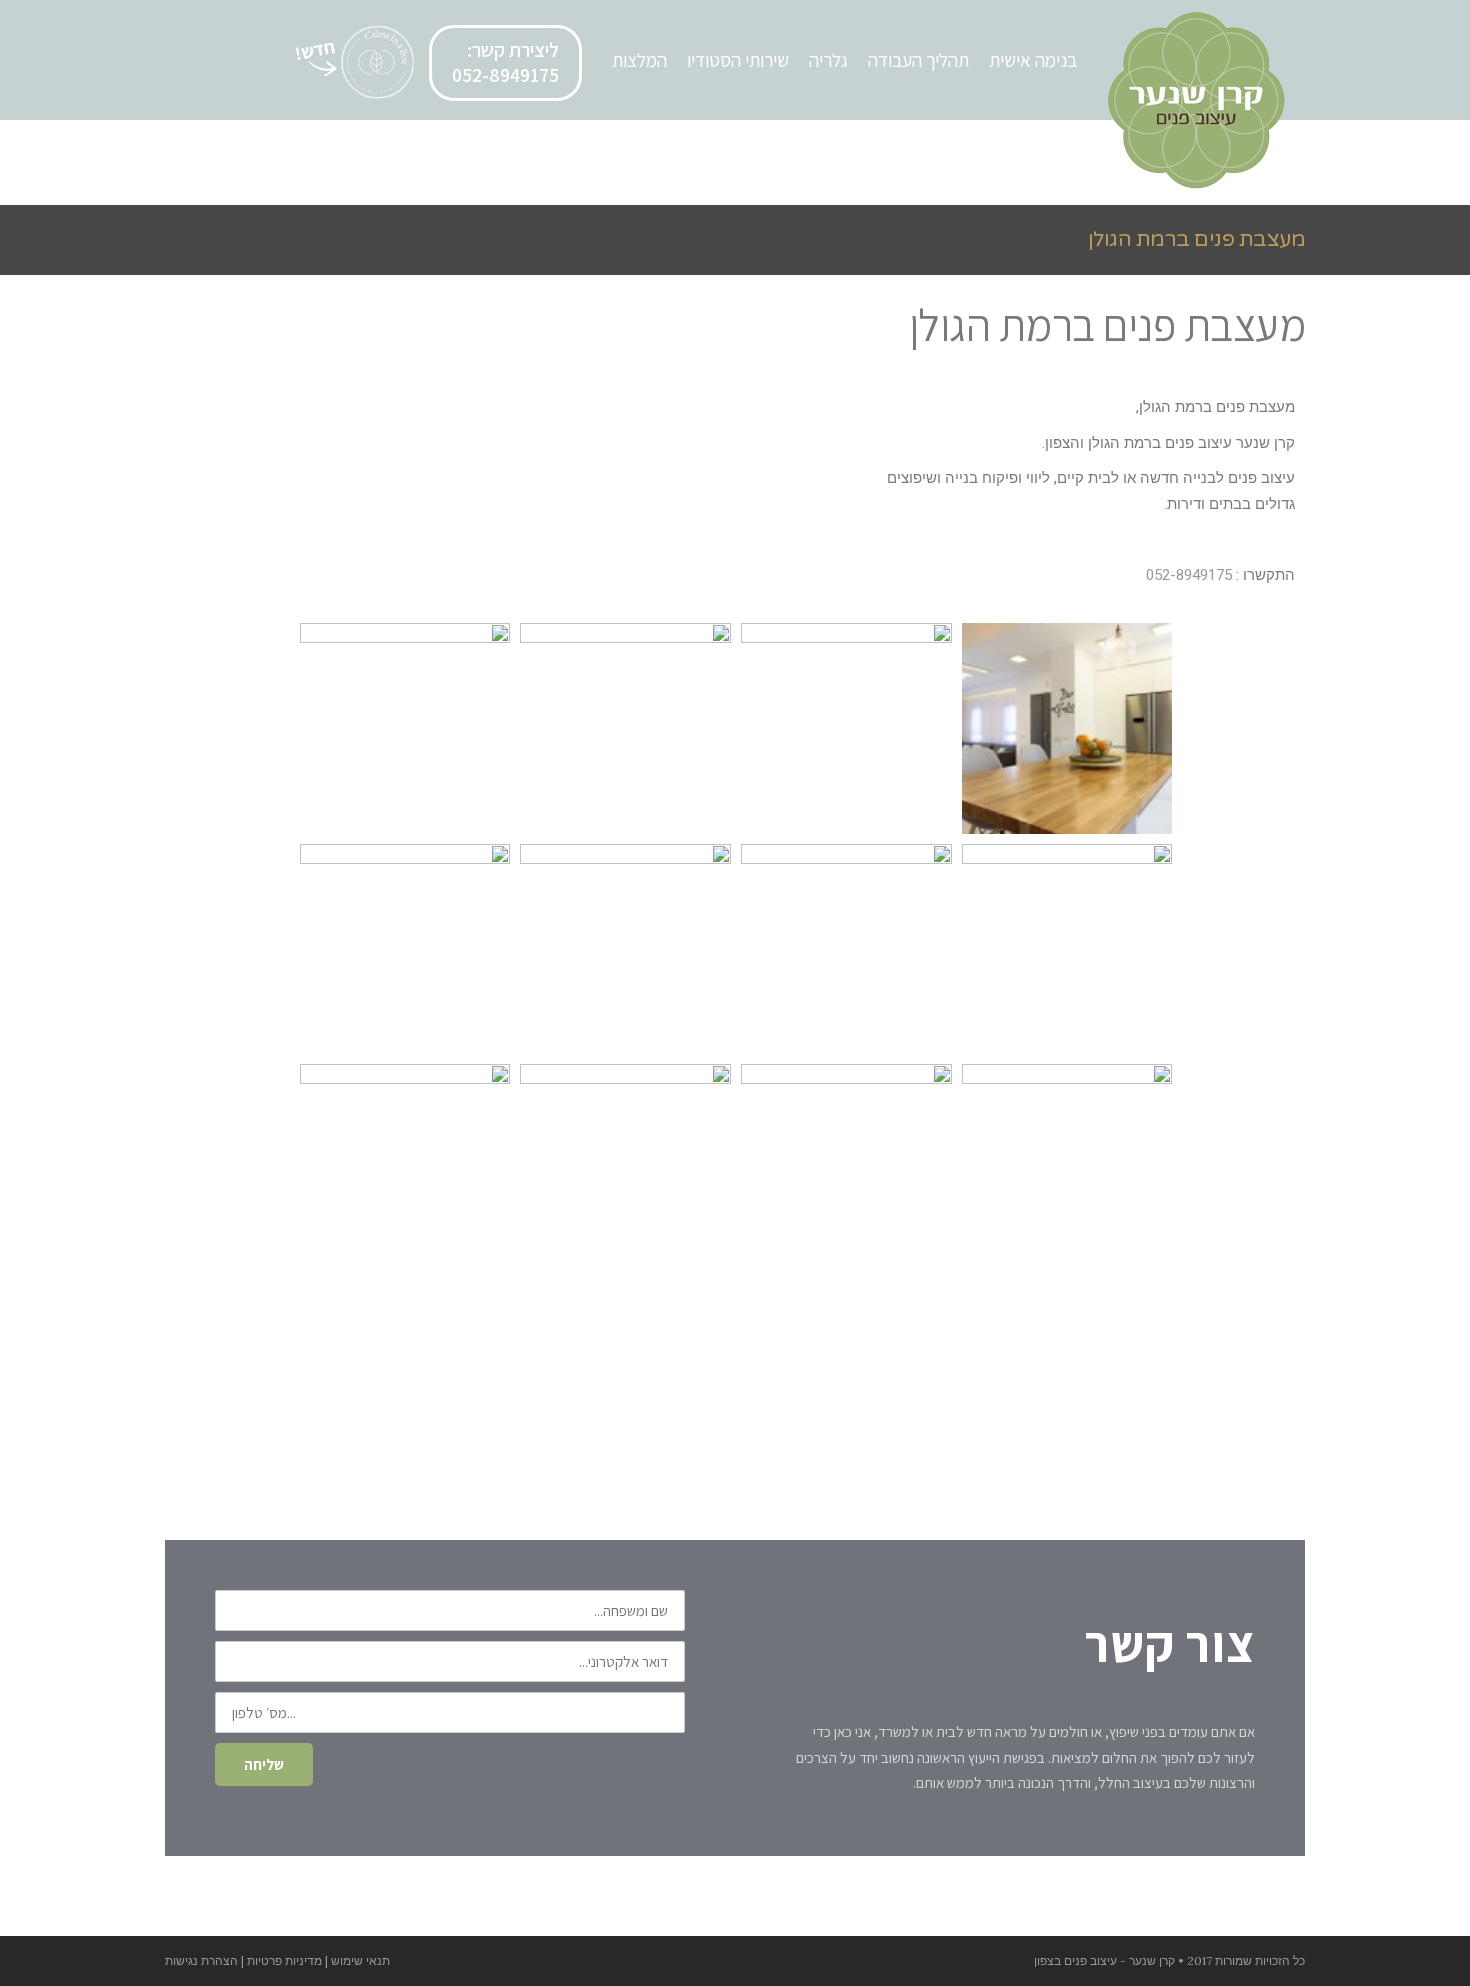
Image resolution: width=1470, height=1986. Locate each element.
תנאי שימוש (360, 1960)
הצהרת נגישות (201, 1960)
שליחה (264, 1764)
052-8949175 (1189, 575)
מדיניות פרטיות (284, 1960)
